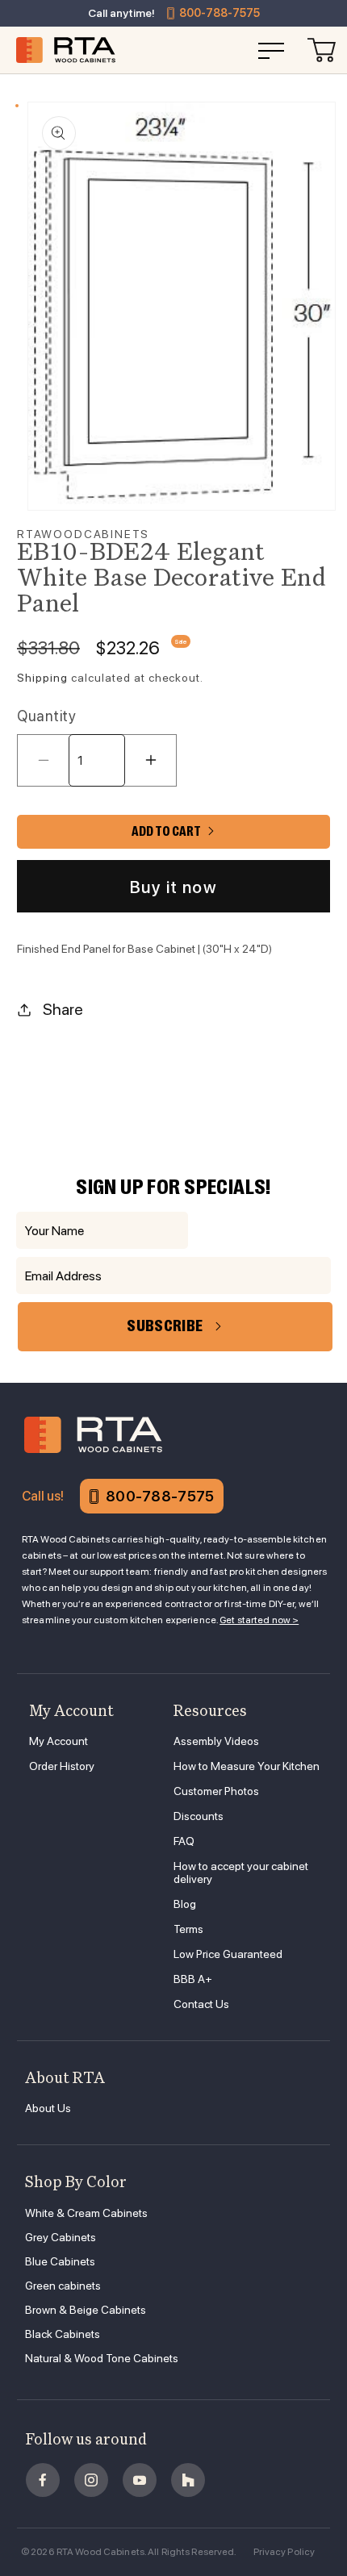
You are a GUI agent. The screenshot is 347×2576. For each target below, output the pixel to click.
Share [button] (63, 1009)
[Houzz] (188, 2480)
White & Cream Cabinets (86, 2213)
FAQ (184, 1841)
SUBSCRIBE (165, 1326)
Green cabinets (63, 2286)
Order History (62, 1766)
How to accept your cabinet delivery (241, 1873)
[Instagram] (91, 2480)
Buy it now (173, 887)
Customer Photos (216, 1791)
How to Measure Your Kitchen (247, 1766)
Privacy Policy (284, 2552)
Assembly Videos (216, 1741)
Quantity (46, 716)
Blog (185, 1904)
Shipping (42, 678)
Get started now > (259, 1620)
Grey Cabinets (61, 2237)
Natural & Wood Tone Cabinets (102, 2358)
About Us (48, 2108)
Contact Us (201, 2004)
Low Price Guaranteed (228, 1954)
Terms (188, 1929)
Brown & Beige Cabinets (86, 2310)
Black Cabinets (63, 2334)
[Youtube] (140, 2480)
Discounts (199, 1816)
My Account (59, 1741)
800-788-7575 (219, 13)
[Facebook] (43, 2480)
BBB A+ (193, 1979)
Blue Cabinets (60, 2261)
